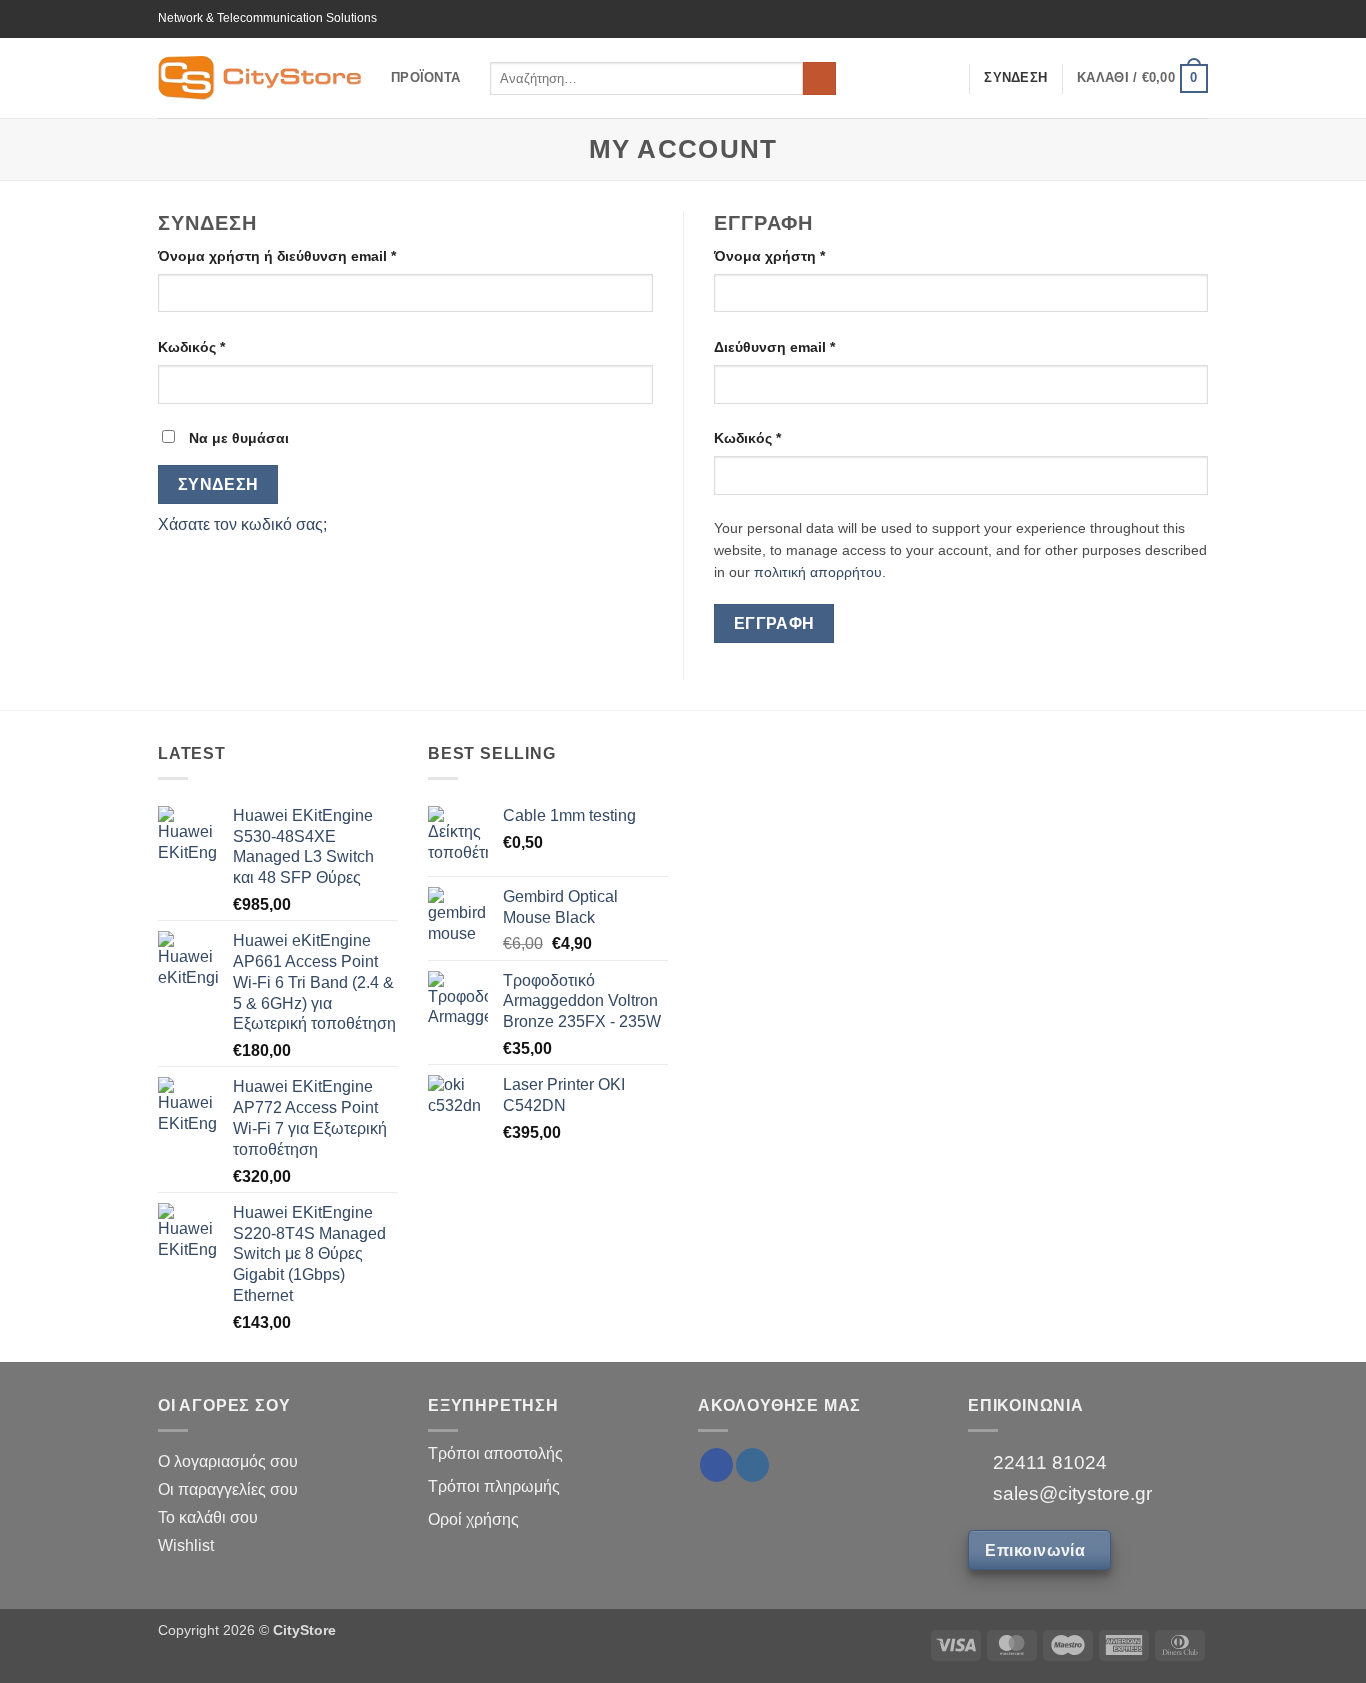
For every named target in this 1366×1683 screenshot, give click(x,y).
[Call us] (1198, 19)
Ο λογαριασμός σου (228, 1461)
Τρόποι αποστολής (495, 1453)
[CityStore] (259, 77)
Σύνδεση (218, 484)
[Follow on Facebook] (1141, 19)
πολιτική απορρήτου (818, 572)
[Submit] (819, 79)
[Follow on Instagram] (1160, 19)
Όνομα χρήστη (769, 256)
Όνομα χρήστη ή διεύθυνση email (277, 256)
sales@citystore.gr (1070, 1493)
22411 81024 (1047, 1462)
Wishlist (186, 1545)
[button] (1142, 79)
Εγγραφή (774, 623)
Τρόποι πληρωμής (494, 1486)
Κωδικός (191, 347)
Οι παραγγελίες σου (228, 1489)
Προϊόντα (425, 77)
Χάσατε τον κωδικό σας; (242, 524)
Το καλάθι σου (208, 1517)
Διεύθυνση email (774, 347)
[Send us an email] (1179, 19)
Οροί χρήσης (473, 1519)
